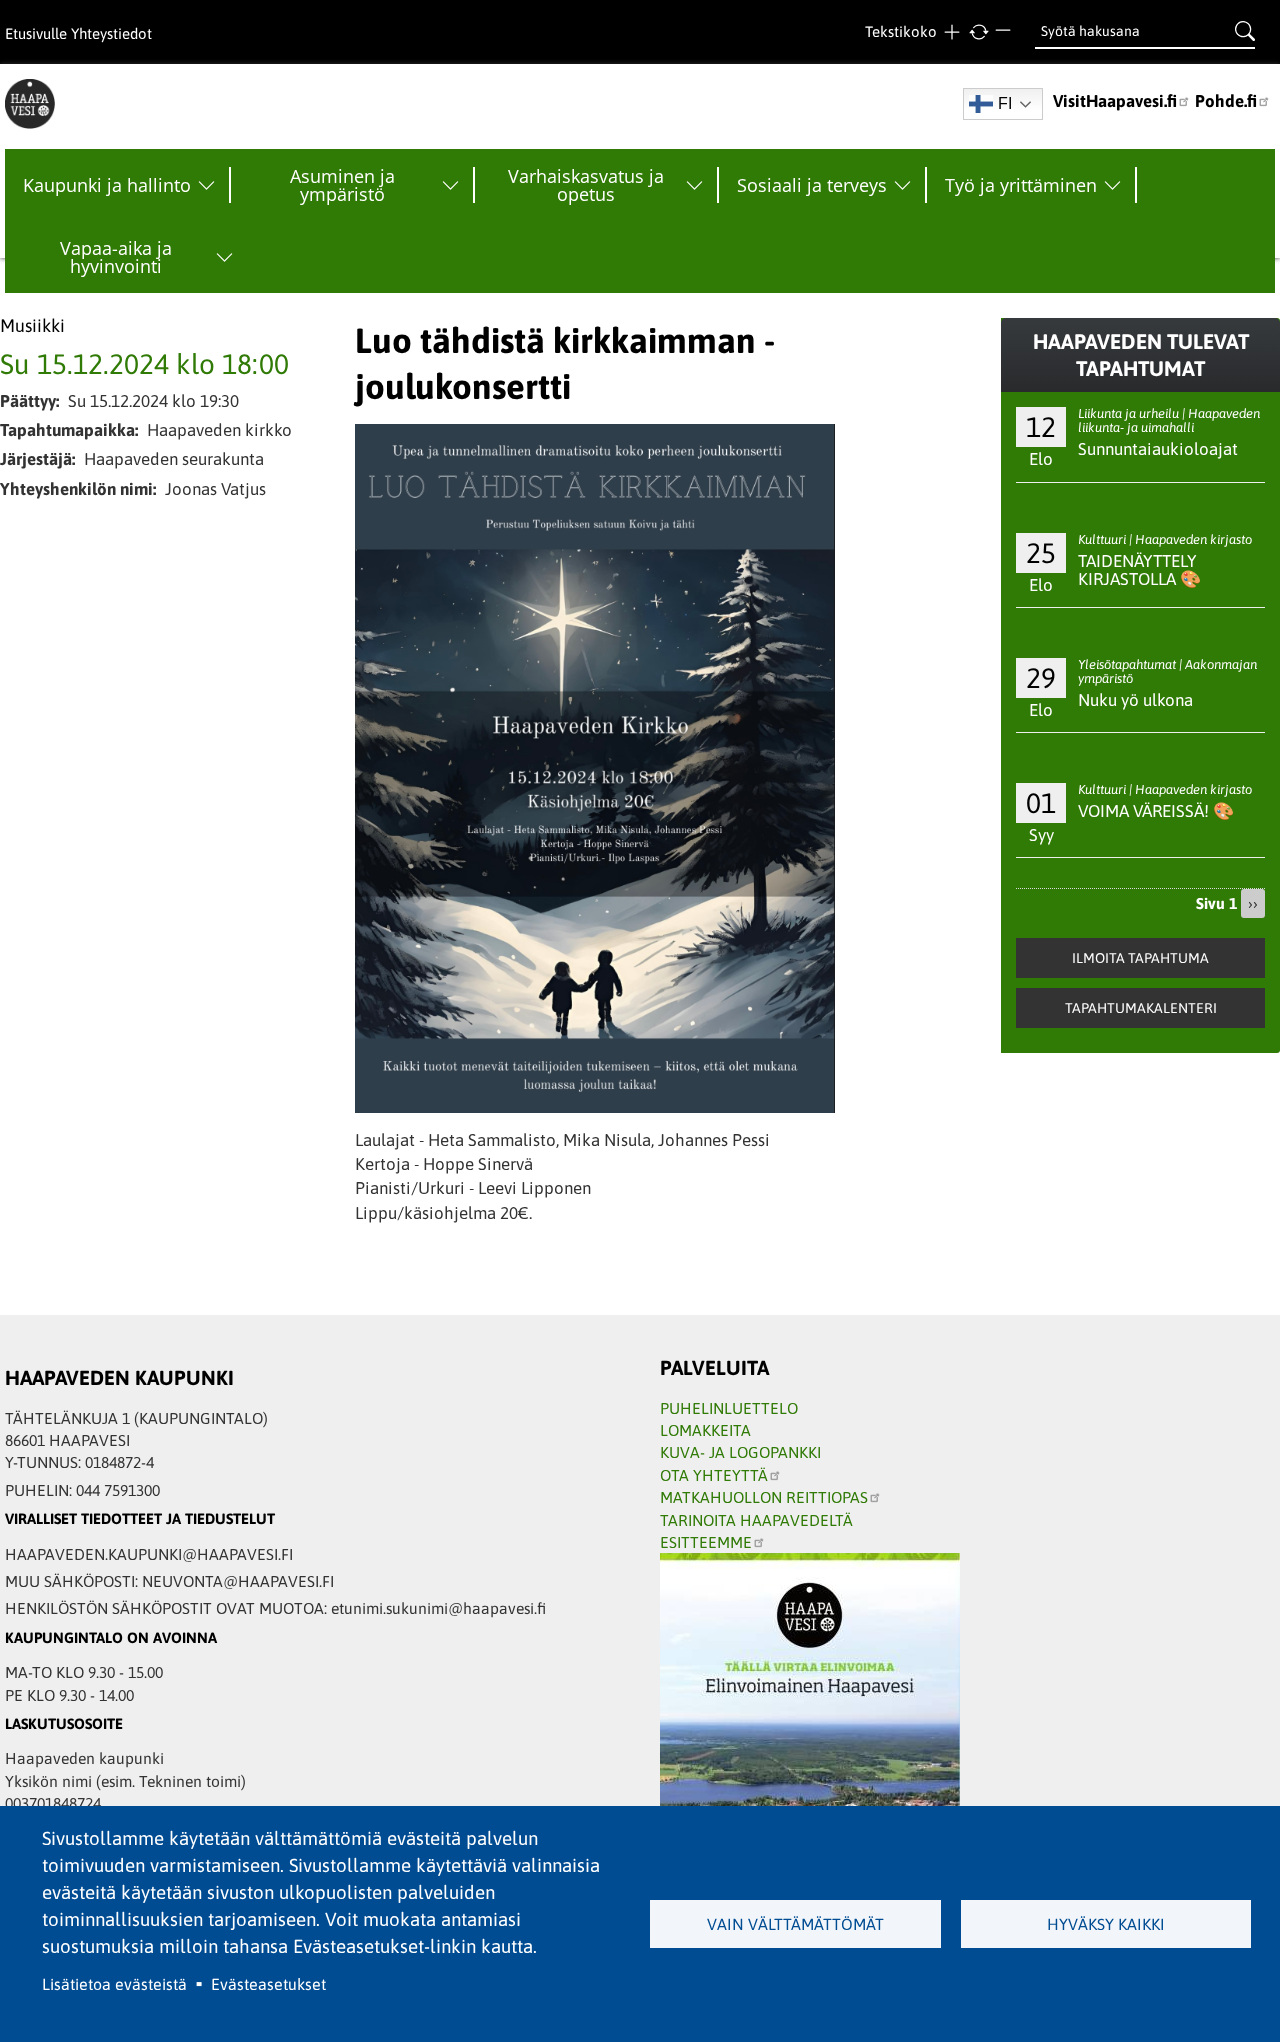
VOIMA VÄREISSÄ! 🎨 (1156, 811)
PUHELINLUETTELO (729, 1408)
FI (1005, 103)
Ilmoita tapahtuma (1140, 958)
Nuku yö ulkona (1135, 700)
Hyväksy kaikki (1106, 1924)
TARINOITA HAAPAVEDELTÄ (756, 1520)
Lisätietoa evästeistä (114, 1984)
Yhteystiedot (111, 33)
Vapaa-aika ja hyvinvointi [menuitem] (116, 257)
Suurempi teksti (951, 32)
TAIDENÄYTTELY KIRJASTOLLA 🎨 (1139, 570)
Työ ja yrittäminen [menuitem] (1021, 185)
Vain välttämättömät (795, 1924)
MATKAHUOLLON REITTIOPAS (764, 1497)
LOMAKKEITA (705, 1430)
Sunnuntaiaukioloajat (1158, 449)
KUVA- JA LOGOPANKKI (740, 1452)
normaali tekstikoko (978, 32)
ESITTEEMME (706, 1542)
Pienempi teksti (1005, 32)
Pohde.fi (1226, 101)
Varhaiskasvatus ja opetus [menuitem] (586, 185)
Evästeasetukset (268, 1984)
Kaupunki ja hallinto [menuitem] (107, 185)
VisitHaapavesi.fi (1115, 101)
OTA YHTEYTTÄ (714, 1475)
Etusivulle (36, 33)
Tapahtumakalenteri (1141, 1008)
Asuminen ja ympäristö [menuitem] (342, 185)
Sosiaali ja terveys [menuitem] (812, 185)
